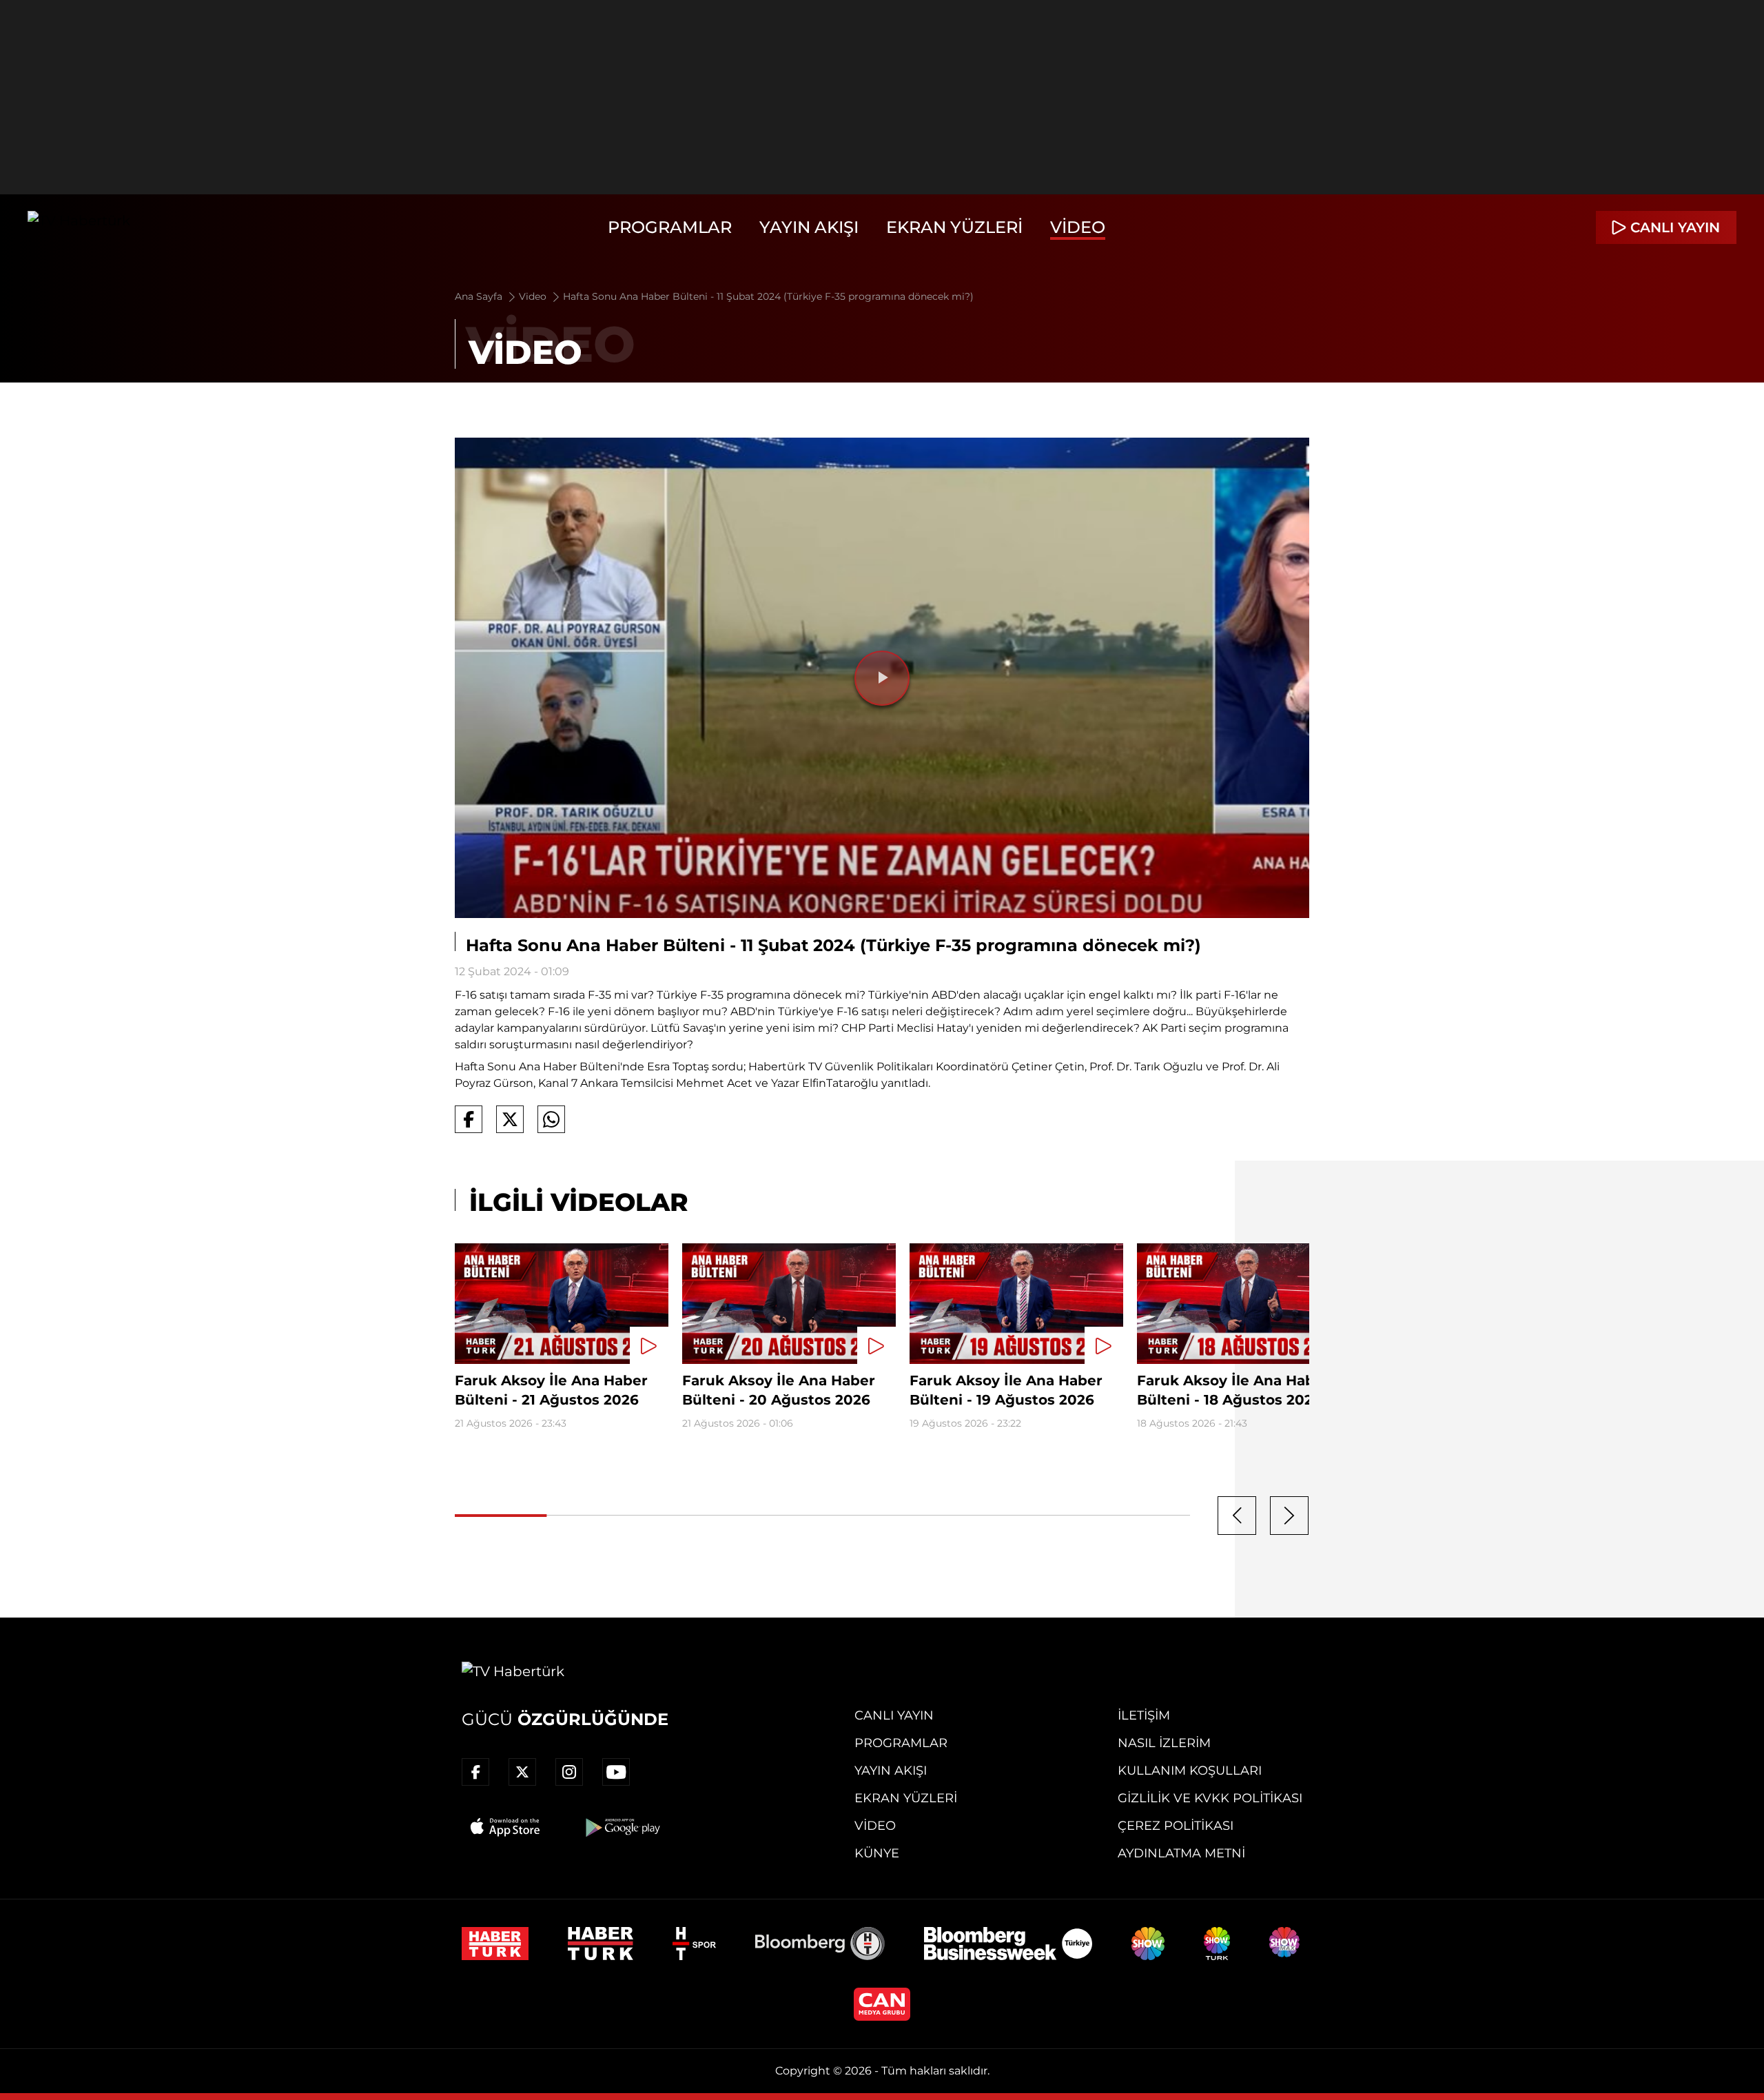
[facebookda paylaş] (469, 1119)
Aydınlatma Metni (1181, 1853)
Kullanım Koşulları (1190, 1771)
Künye (877, 1853)
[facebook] (475, 1772)
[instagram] (569, 1772)
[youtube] (616, 1772)
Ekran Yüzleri (954, 227)
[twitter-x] (522, 1772)
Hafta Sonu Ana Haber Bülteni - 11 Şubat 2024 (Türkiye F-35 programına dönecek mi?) (768, 296)
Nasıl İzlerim (1164, 1743)
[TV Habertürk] (79, 227)
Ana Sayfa (480, 296)
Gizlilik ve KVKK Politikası (1210, 1798)
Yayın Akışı (809, 227)
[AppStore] (506, 1827)
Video (1078, 227)
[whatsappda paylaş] (551, 1119)
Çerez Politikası (1176, 1826)
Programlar (670, 227)
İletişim (1144, 1715)
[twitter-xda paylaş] (510, 1119)
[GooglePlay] (622, 1827)
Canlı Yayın (894, 1715)
